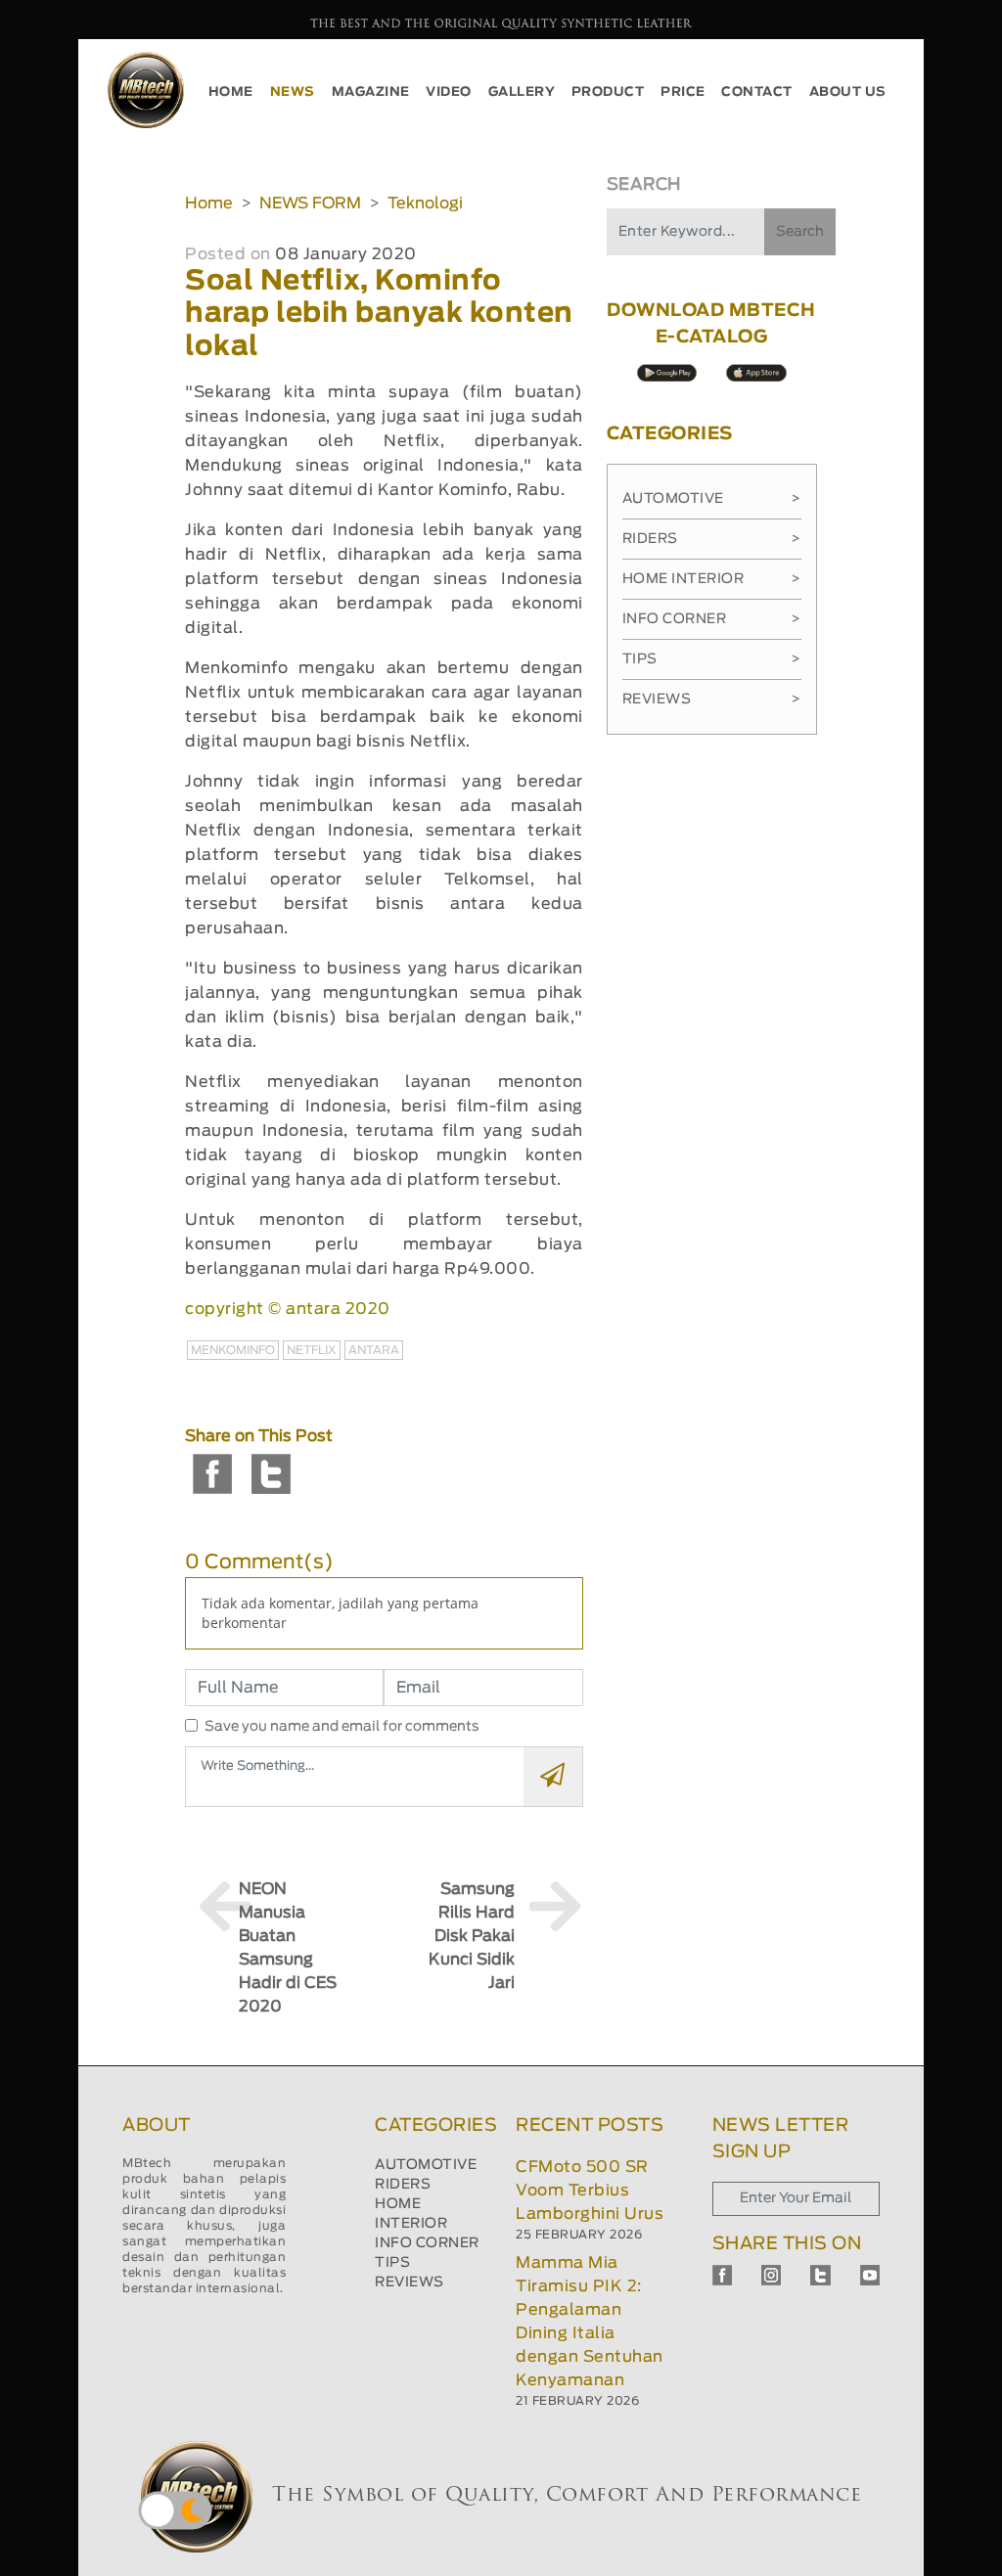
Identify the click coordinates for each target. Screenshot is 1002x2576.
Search (800, 232)
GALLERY (522, 92)
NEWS (293, 92)
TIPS (392, 2263)
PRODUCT (608, 92)
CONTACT (757, 92)
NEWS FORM (310, 203)
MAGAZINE (371, 92)
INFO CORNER (427, 2243)
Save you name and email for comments (342, 1727)
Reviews (712, 700)
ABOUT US (848, 92)
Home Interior (712, 579)
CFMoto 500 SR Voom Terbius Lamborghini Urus (590, 2191)
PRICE (683, 92)
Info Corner (712, 619)
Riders (712, 539)
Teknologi (425, 203)
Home (209, 203)
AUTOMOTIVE (426, 2165)
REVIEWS (410, 2282)
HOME (231, 92)
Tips (712, 659)
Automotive (712, 499)
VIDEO (449, 92)
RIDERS (403, 2185)
